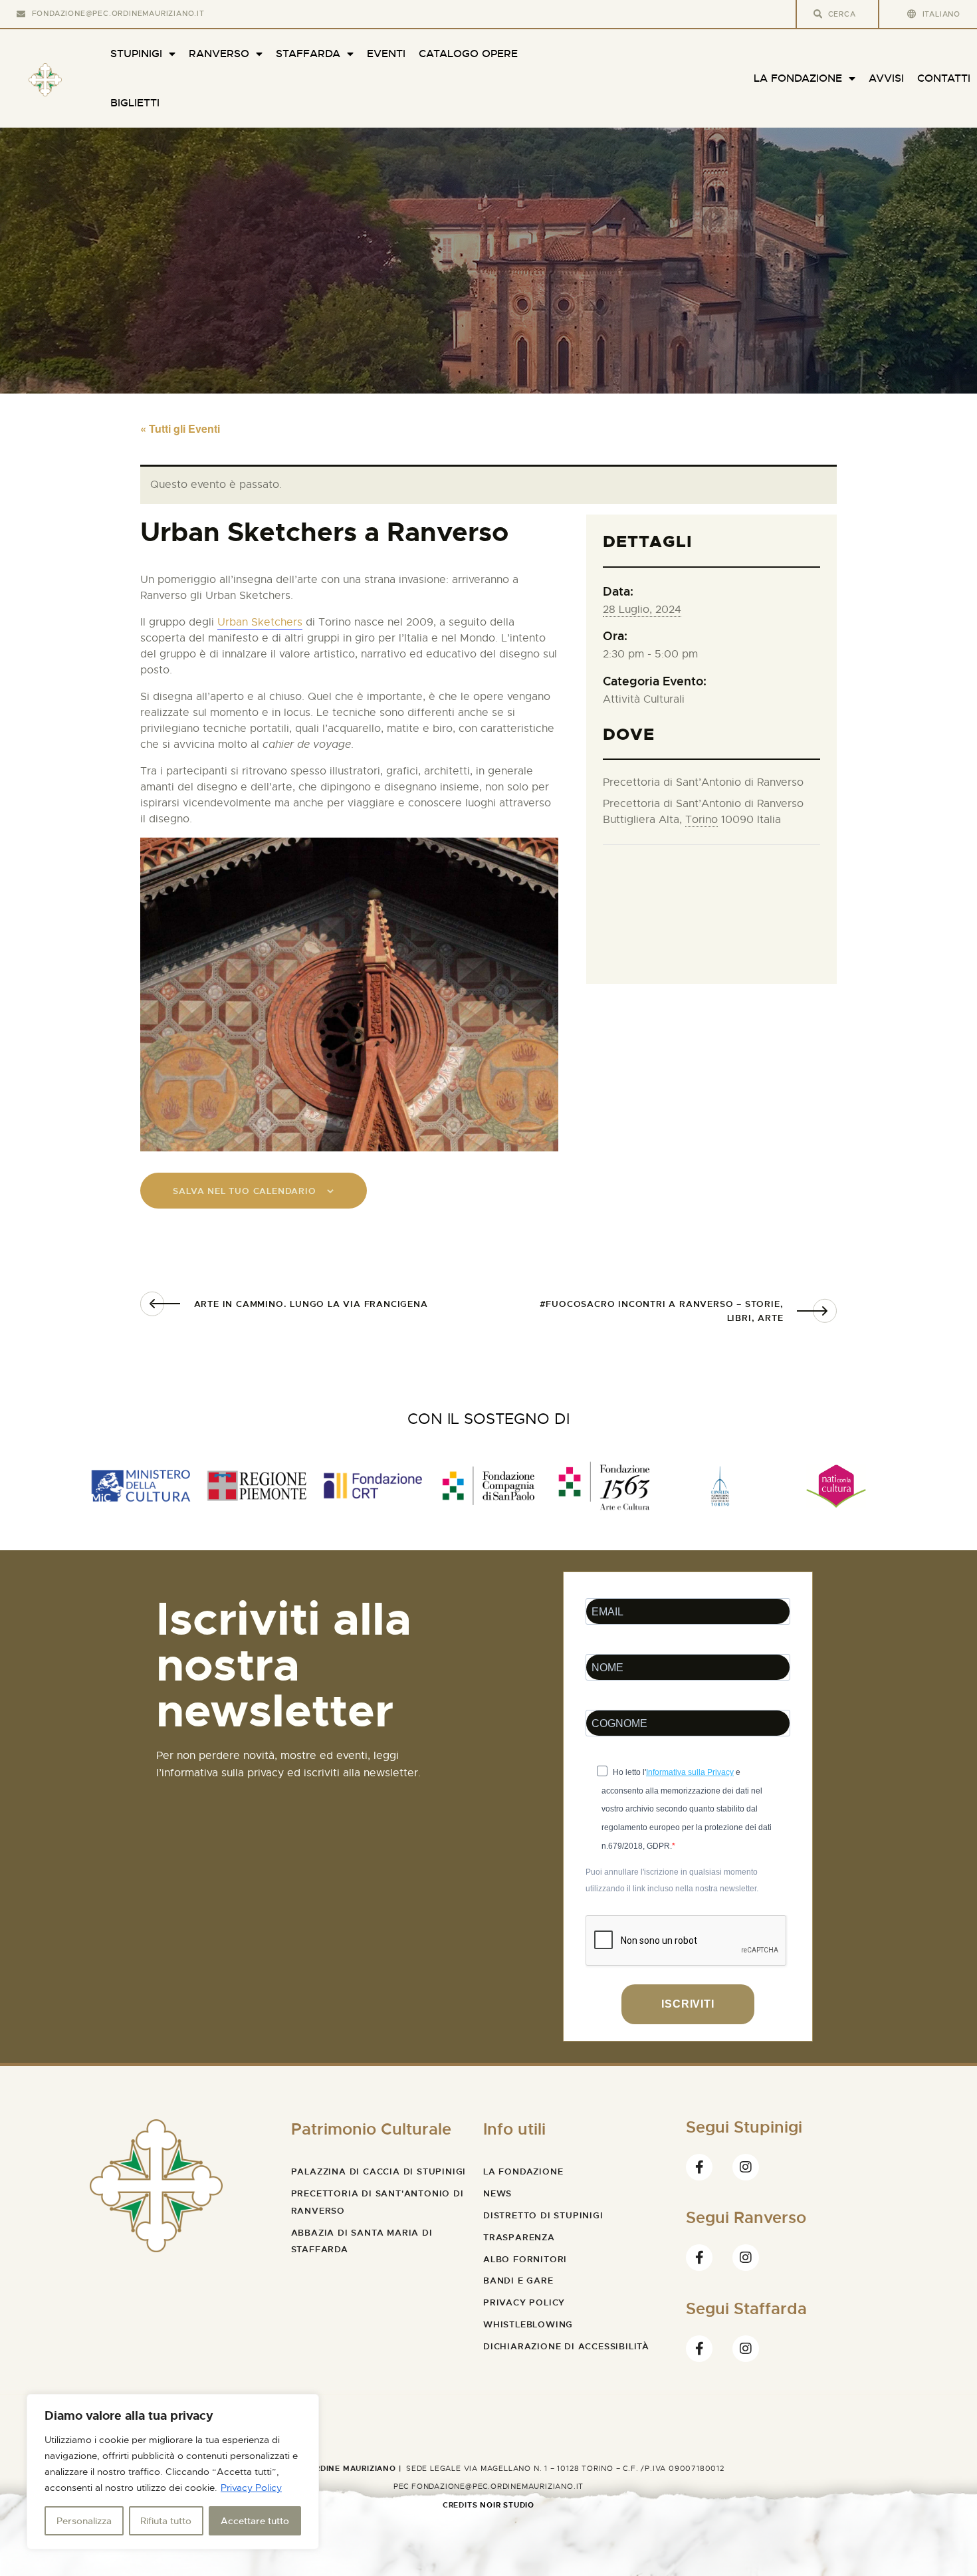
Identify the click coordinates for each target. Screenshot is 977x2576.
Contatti (944, 78)
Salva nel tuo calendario (244, 1191)
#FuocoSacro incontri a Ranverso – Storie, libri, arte (662, 1311)
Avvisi (886, 78)
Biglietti (135, 103)
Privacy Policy (251, 2488)
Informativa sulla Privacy (690, 1772)
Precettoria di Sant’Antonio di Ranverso (703, 782)
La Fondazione (798, 78)
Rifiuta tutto (166, 2521)
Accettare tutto (255, 2521)
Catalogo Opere (468, 54)
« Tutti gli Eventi (180, 428)
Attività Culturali (644, 699)
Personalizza (84, 2521)
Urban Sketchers (260, 622)
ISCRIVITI (688, 2004)
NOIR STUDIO (507, 2505)
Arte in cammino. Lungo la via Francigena (311, 1304)
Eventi (386, 54)
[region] (173, 2472)
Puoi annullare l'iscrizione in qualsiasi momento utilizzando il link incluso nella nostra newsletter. (672, 1881)
